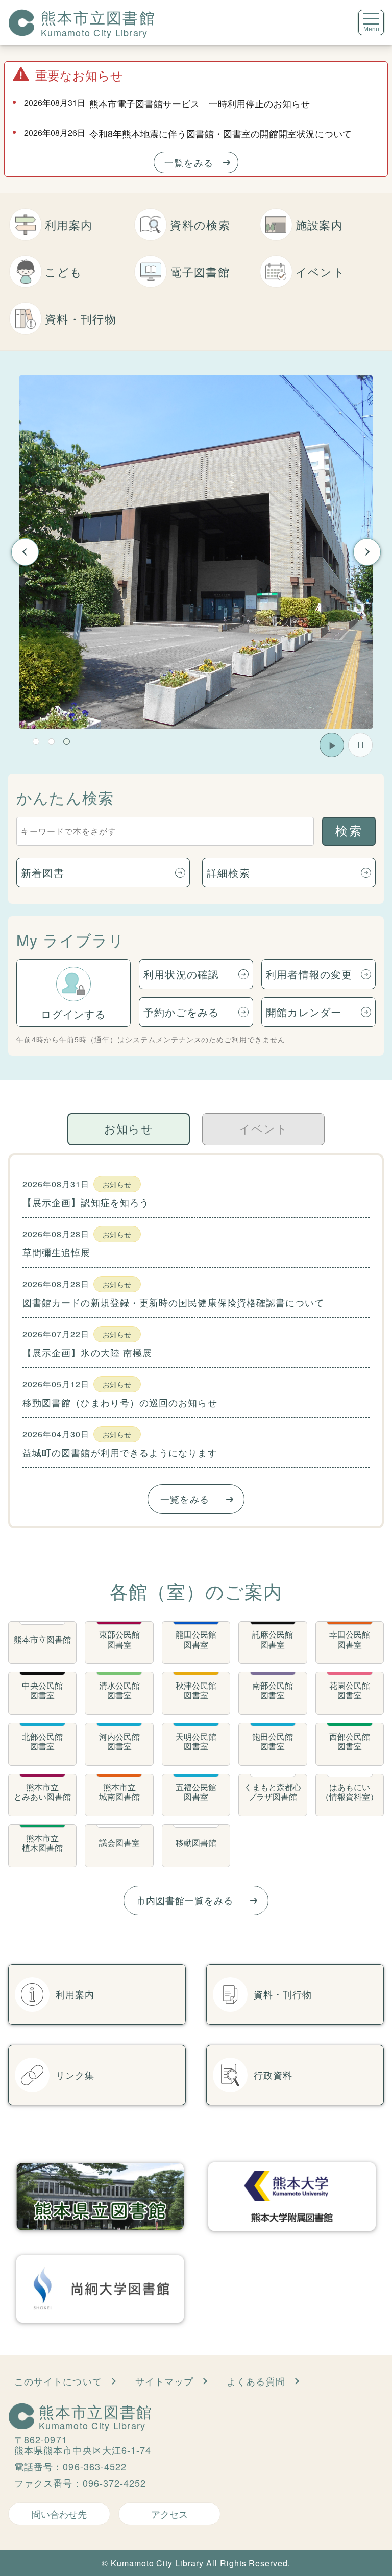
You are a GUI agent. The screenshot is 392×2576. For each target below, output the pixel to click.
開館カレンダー (304, 1012)
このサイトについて (58, 2381)
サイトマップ (164, 2381)
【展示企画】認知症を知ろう (86, 1202)
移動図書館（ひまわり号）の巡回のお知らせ (120, 1402)
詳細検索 (228, 872)
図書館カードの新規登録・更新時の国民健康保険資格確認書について (173, 1302)
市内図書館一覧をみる (185, 1900)
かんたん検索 (65, 797)
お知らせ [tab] (128, 1129)
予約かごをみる (181, 1012)
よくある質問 (256, 2381)
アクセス (169, 2514)
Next (367, 552)
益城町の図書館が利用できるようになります (120, 1452)
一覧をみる (189, 162)
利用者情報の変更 (309, 974)
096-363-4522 (95, 2466)
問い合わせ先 (59, 2514)
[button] (36, 742)
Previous (25, 552)
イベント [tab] (263, 1129)
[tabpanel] (196, 1341)
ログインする (73, 1014)
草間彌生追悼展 (57, 1252)
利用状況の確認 (181, 974)
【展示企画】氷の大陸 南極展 (87, 1352)
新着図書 (43, 872)
